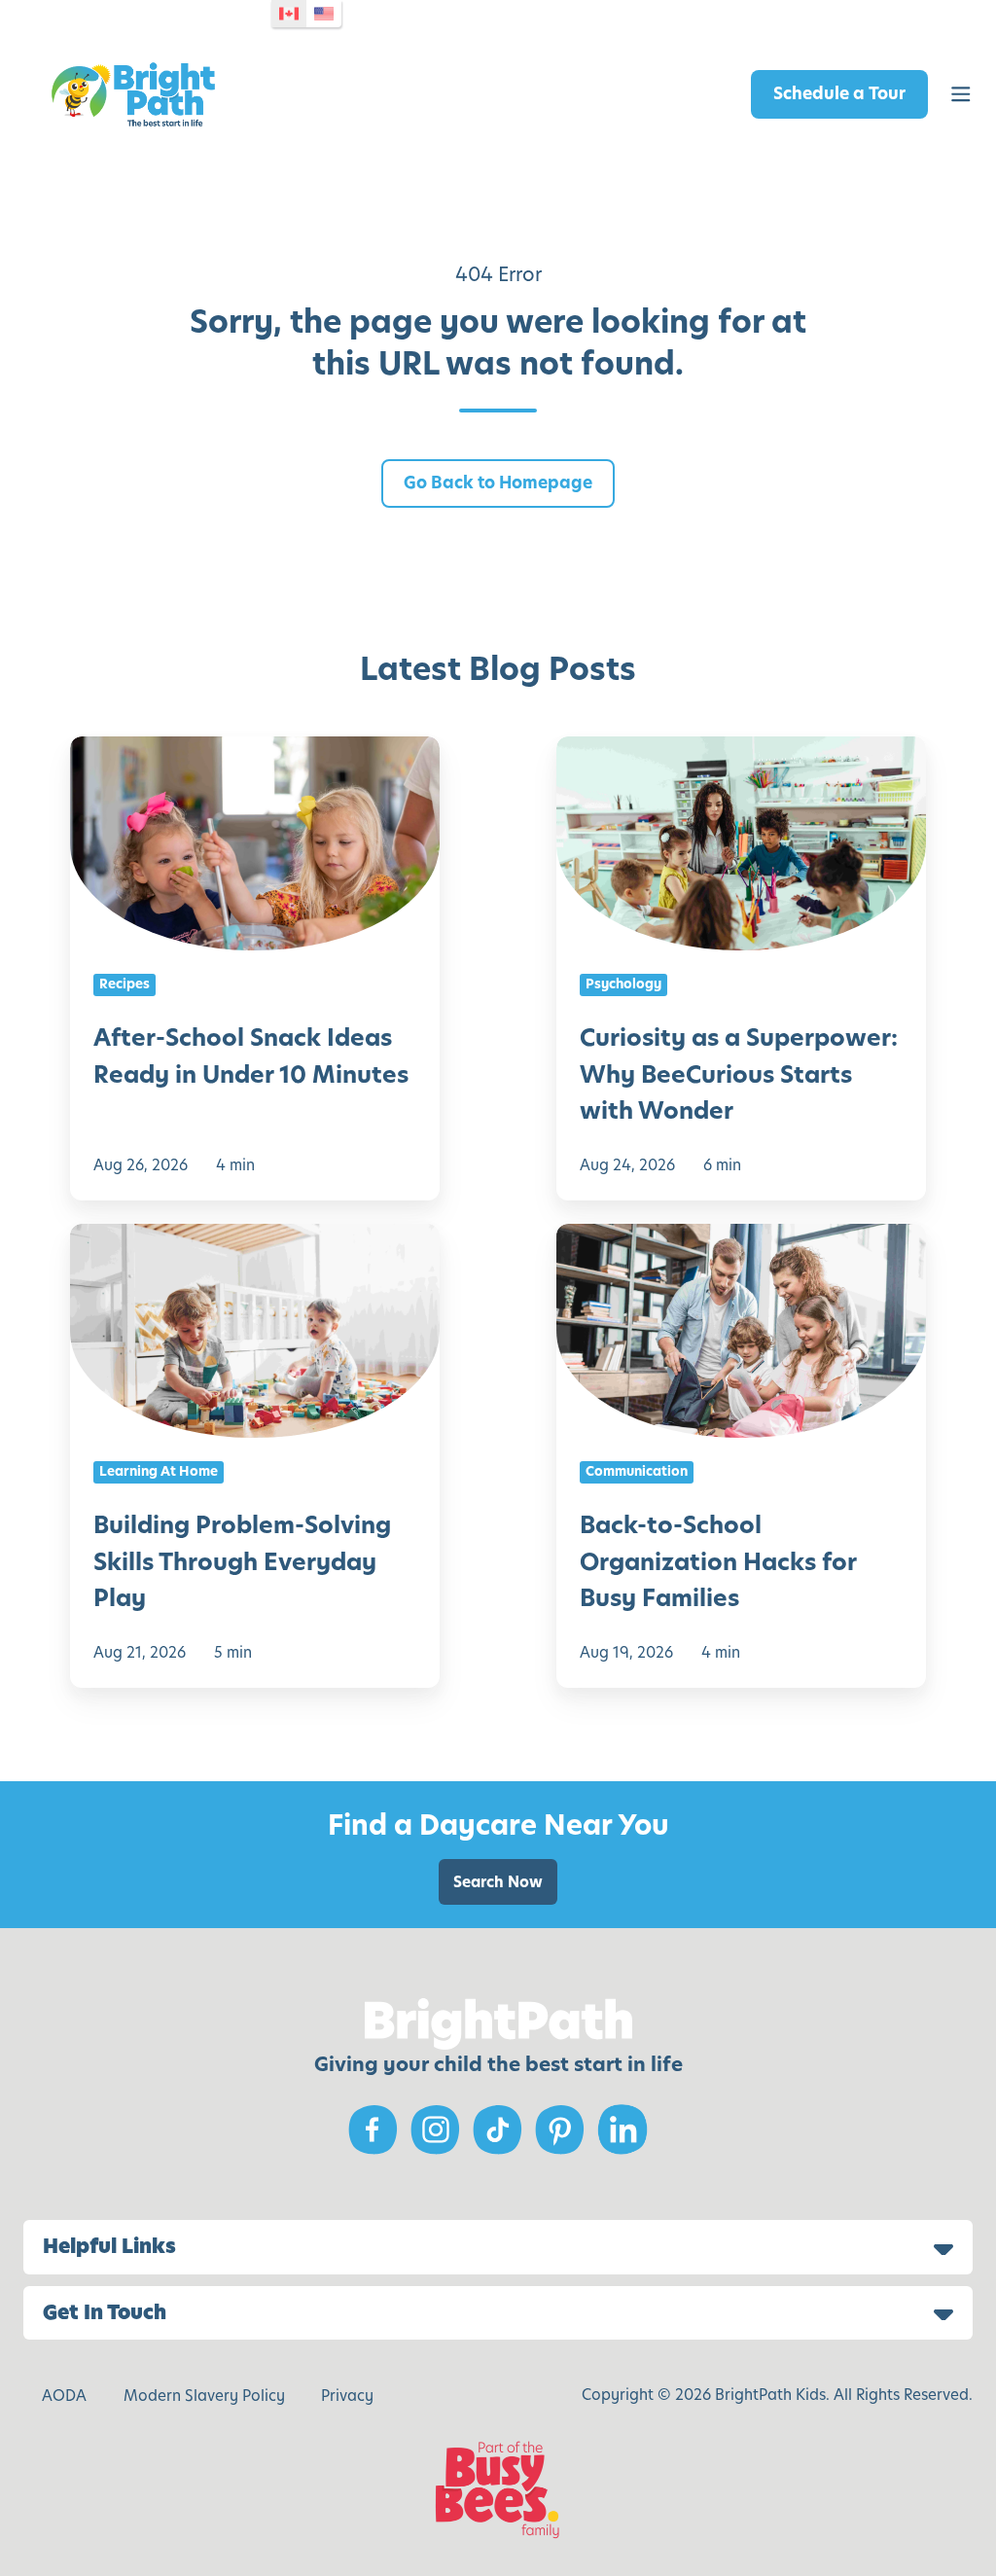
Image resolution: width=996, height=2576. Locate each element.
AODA (64, 2396)
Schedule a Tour (839, 93)
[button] (961, 94)
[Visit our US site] (324, 14)
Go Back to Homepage (498, 483)
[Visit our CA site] (289, 14)
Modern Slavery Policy (204, 2396)
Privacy (347, 2396)
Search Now (498, 1882)
